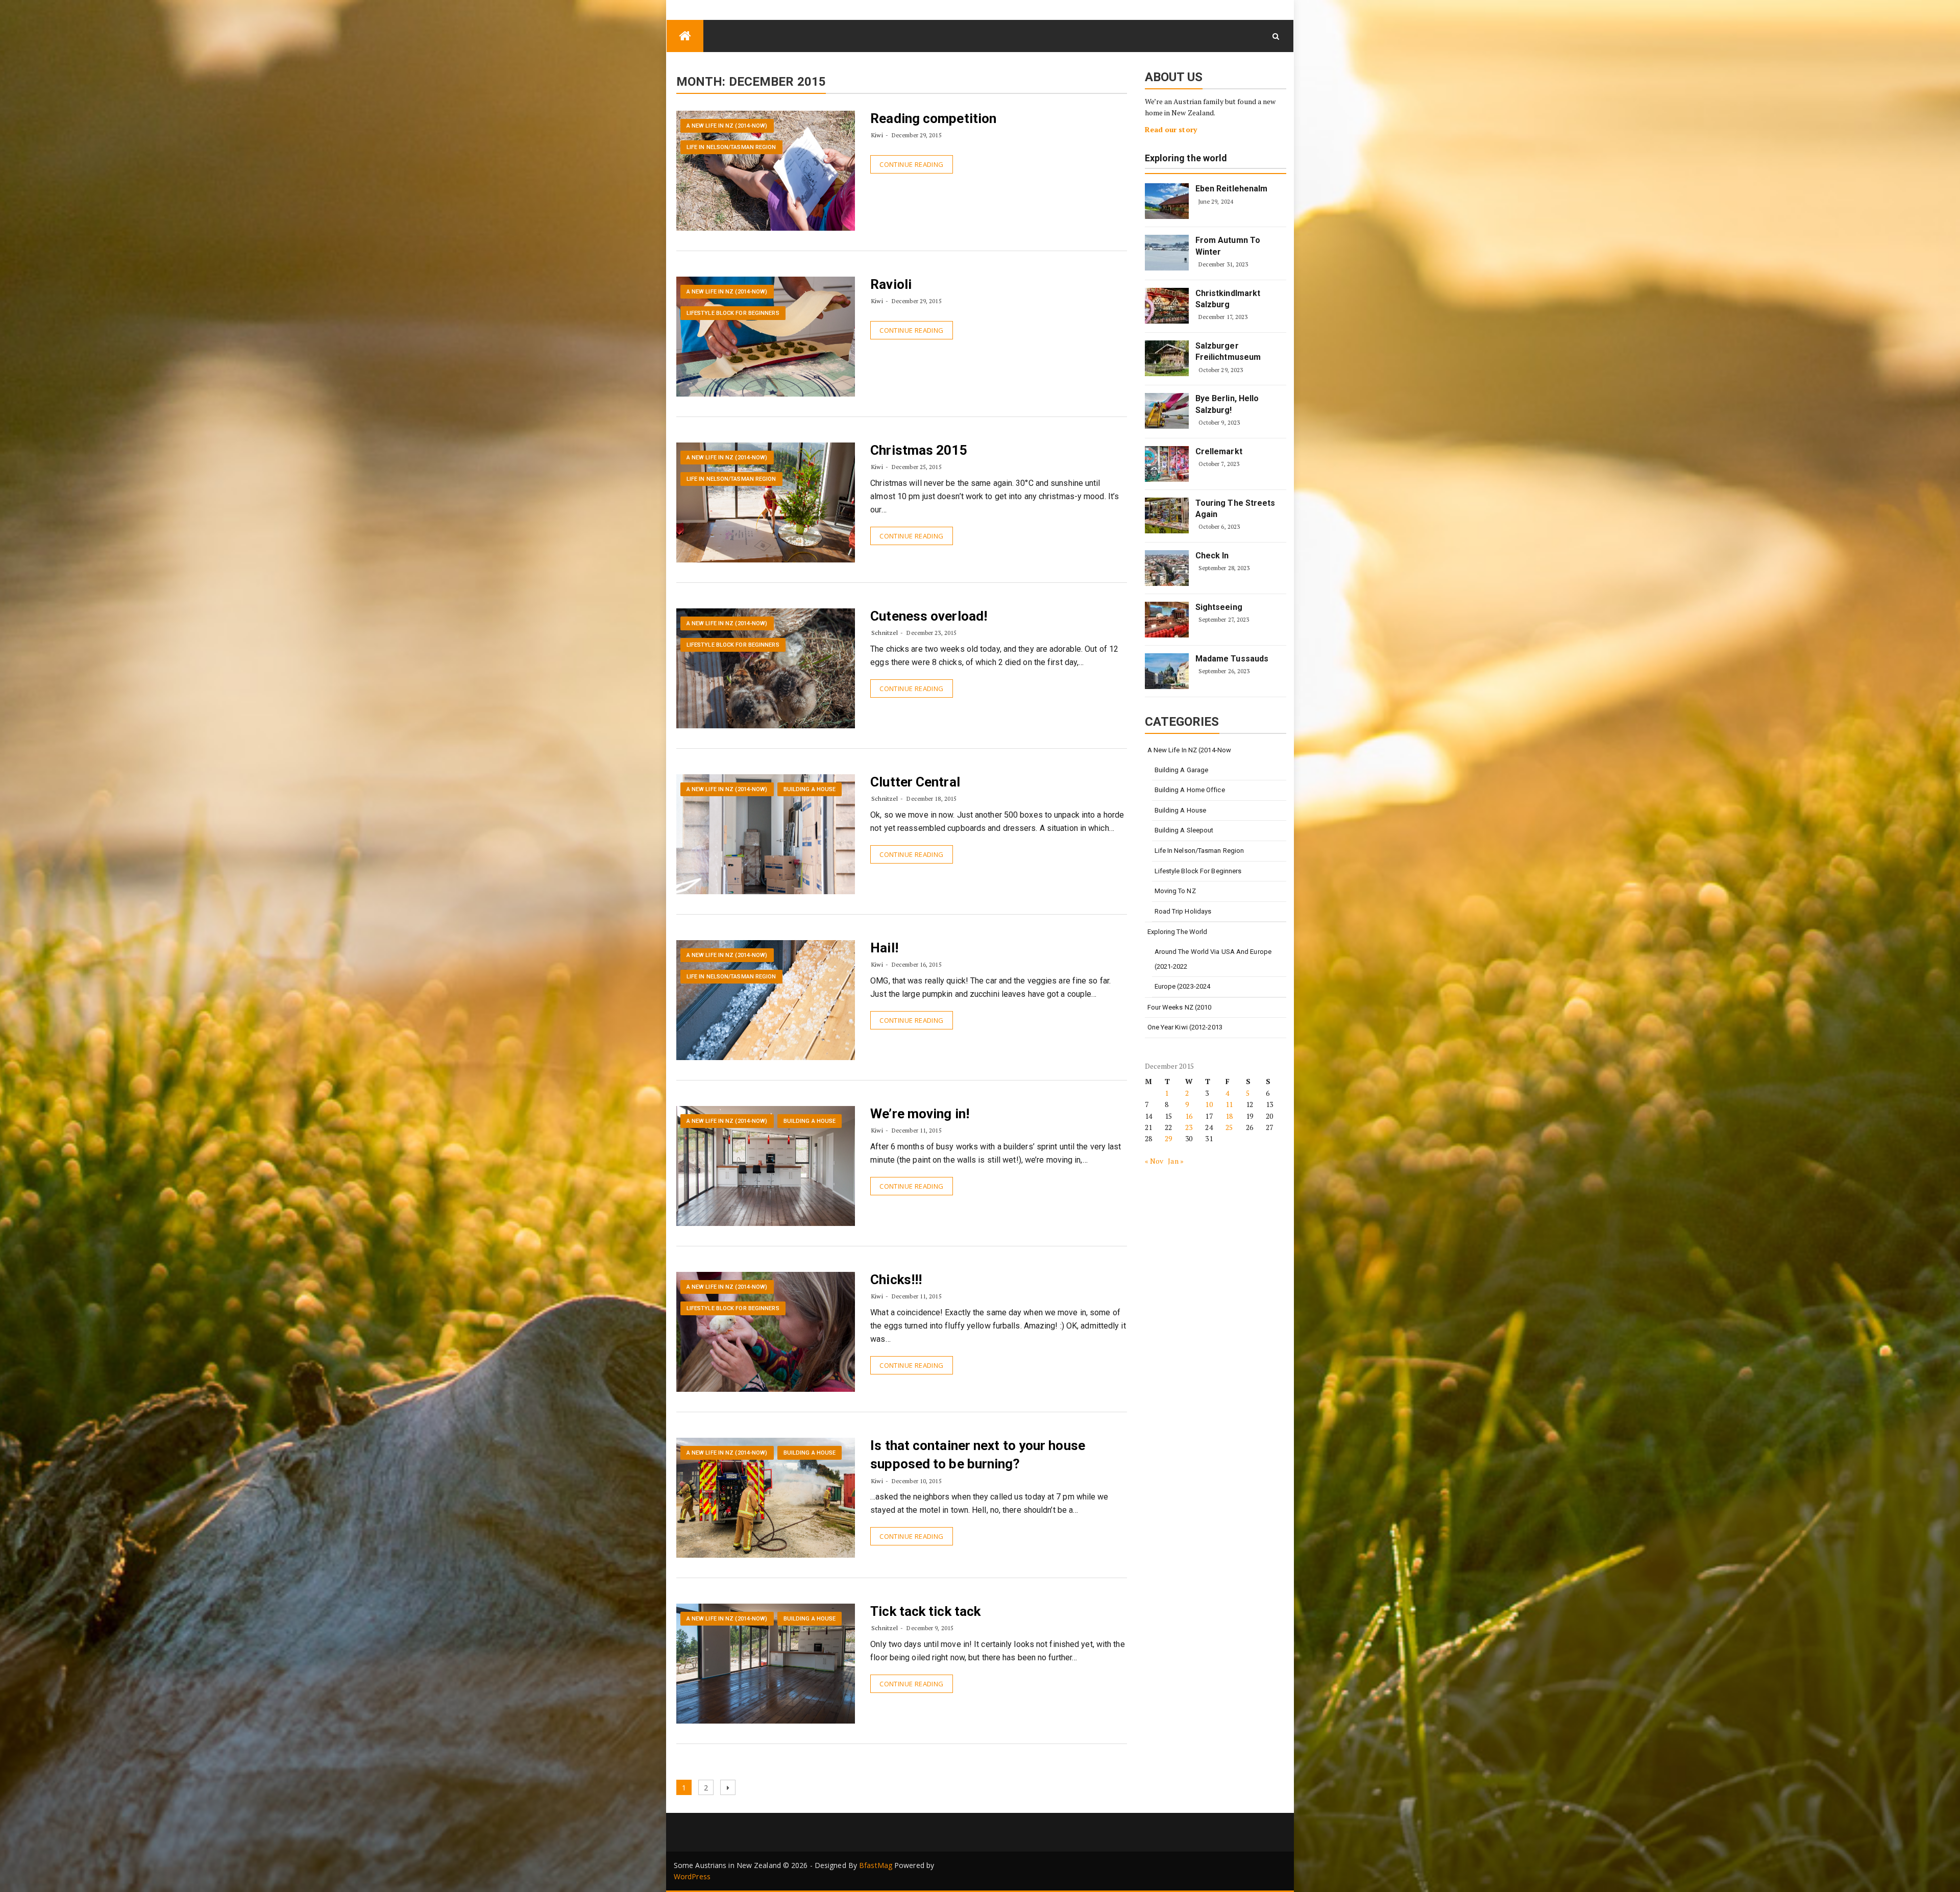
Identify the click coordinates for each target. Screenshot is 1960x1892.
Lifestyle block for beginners (733, 313)
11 (1229, 1104)
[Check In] (1167, 568)
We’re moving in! (920, 1114)
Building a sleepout (1184, 830)
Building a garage (1182, 770)
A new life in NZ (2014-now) (727, 126)
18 (1229, 1116)
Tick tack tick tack (925, 1611)
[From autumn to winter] (1167, 253)
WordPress (692, 1876)
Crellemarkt (1219, 451)
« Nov (1154, 1161)
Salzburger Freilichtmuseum (1228, 351)
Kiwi (877, 135)
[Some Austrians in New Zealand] (685, 36)
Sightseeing (1219, 607)
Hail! (884, 948)
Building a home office (1190, 790)
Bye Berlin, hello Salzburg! (1227, 404)
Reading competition (933, 118)
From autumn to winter (1228, 246)
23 (1189, 1127)
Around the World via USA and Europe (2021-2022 (1213, 959)
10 (1209, 1104)
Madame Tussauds (1232, 659)
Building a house (810, 789)
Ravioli (891, 284)
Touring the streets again (1235, 509)
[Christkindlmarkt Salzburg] (1167, 306)
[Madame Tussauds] (1167, 671)
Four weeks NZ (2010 (1180, 1007)
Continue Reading (911, 164)
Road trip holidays (1183, 911)
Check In (1212, 556)
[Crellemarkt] (1167, 464)
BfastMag (876, 1865)
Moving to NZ (1175, 891)
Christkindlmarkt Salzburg (1228, 299)
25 (1229, 1127)
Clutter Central (915, 782)
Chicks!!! (896, 1280)
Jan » (1176, 1161)
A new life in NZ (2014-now (1190, 750)
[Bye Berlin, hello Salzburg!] (1167, 411)
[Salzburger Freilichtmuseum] (1167, 358)
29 (1168, 1138)
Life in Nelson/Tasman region (731, 147)
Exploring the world (1186, 158)
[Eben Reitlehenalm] (1167, 201)
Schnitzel (885, 633)
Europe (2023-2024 (1183, 986)
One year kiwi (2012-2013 (1185, 1027)
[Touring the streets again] (1167, 515)
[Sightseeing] (1167, 620)
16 (1189, 1116)
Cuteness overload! (929, 616)
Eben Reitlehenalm (1232, 189)
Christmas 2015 (918, 450)
